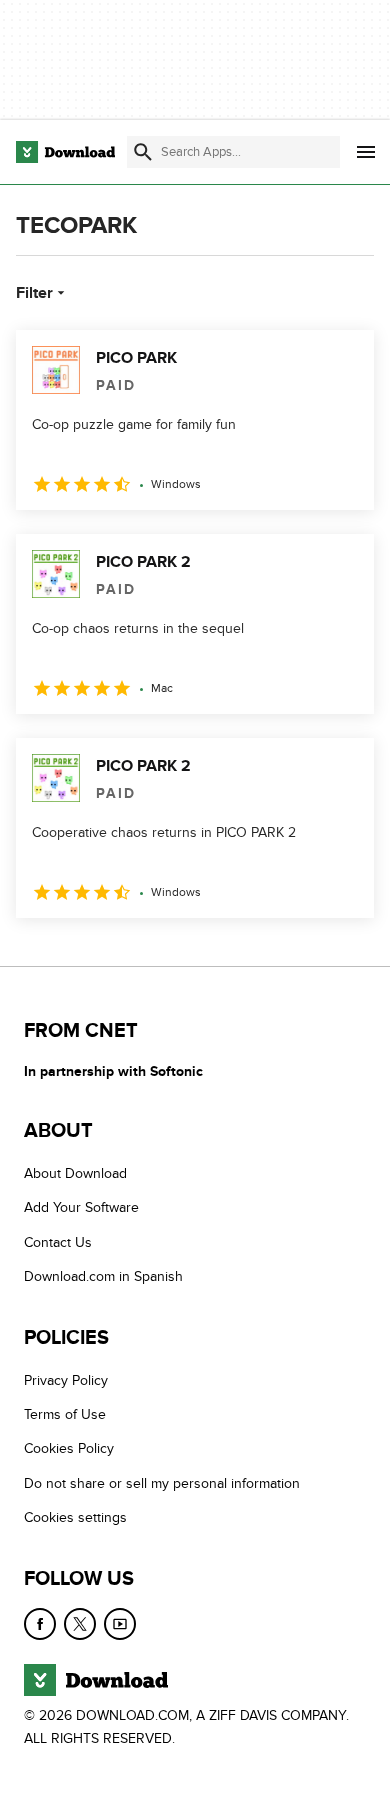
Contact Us (58, 1242)
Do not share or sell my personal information (162, 1483)
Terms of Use (65, 1414)
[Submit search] (143, 152)
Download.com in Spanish (103, 1276)
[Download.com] (65, 152)
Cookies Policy (69, 1448)
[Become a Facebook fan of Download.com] (40, 1624)
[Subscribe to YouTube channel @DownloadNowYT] (120, 1624)
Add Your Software (81, 1207)
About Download (75, 1173)
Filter (34, 293)
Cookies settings (75, 1517)
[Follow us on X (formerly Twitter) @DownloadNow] (80, 1624)
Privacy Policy (66, 1380)
